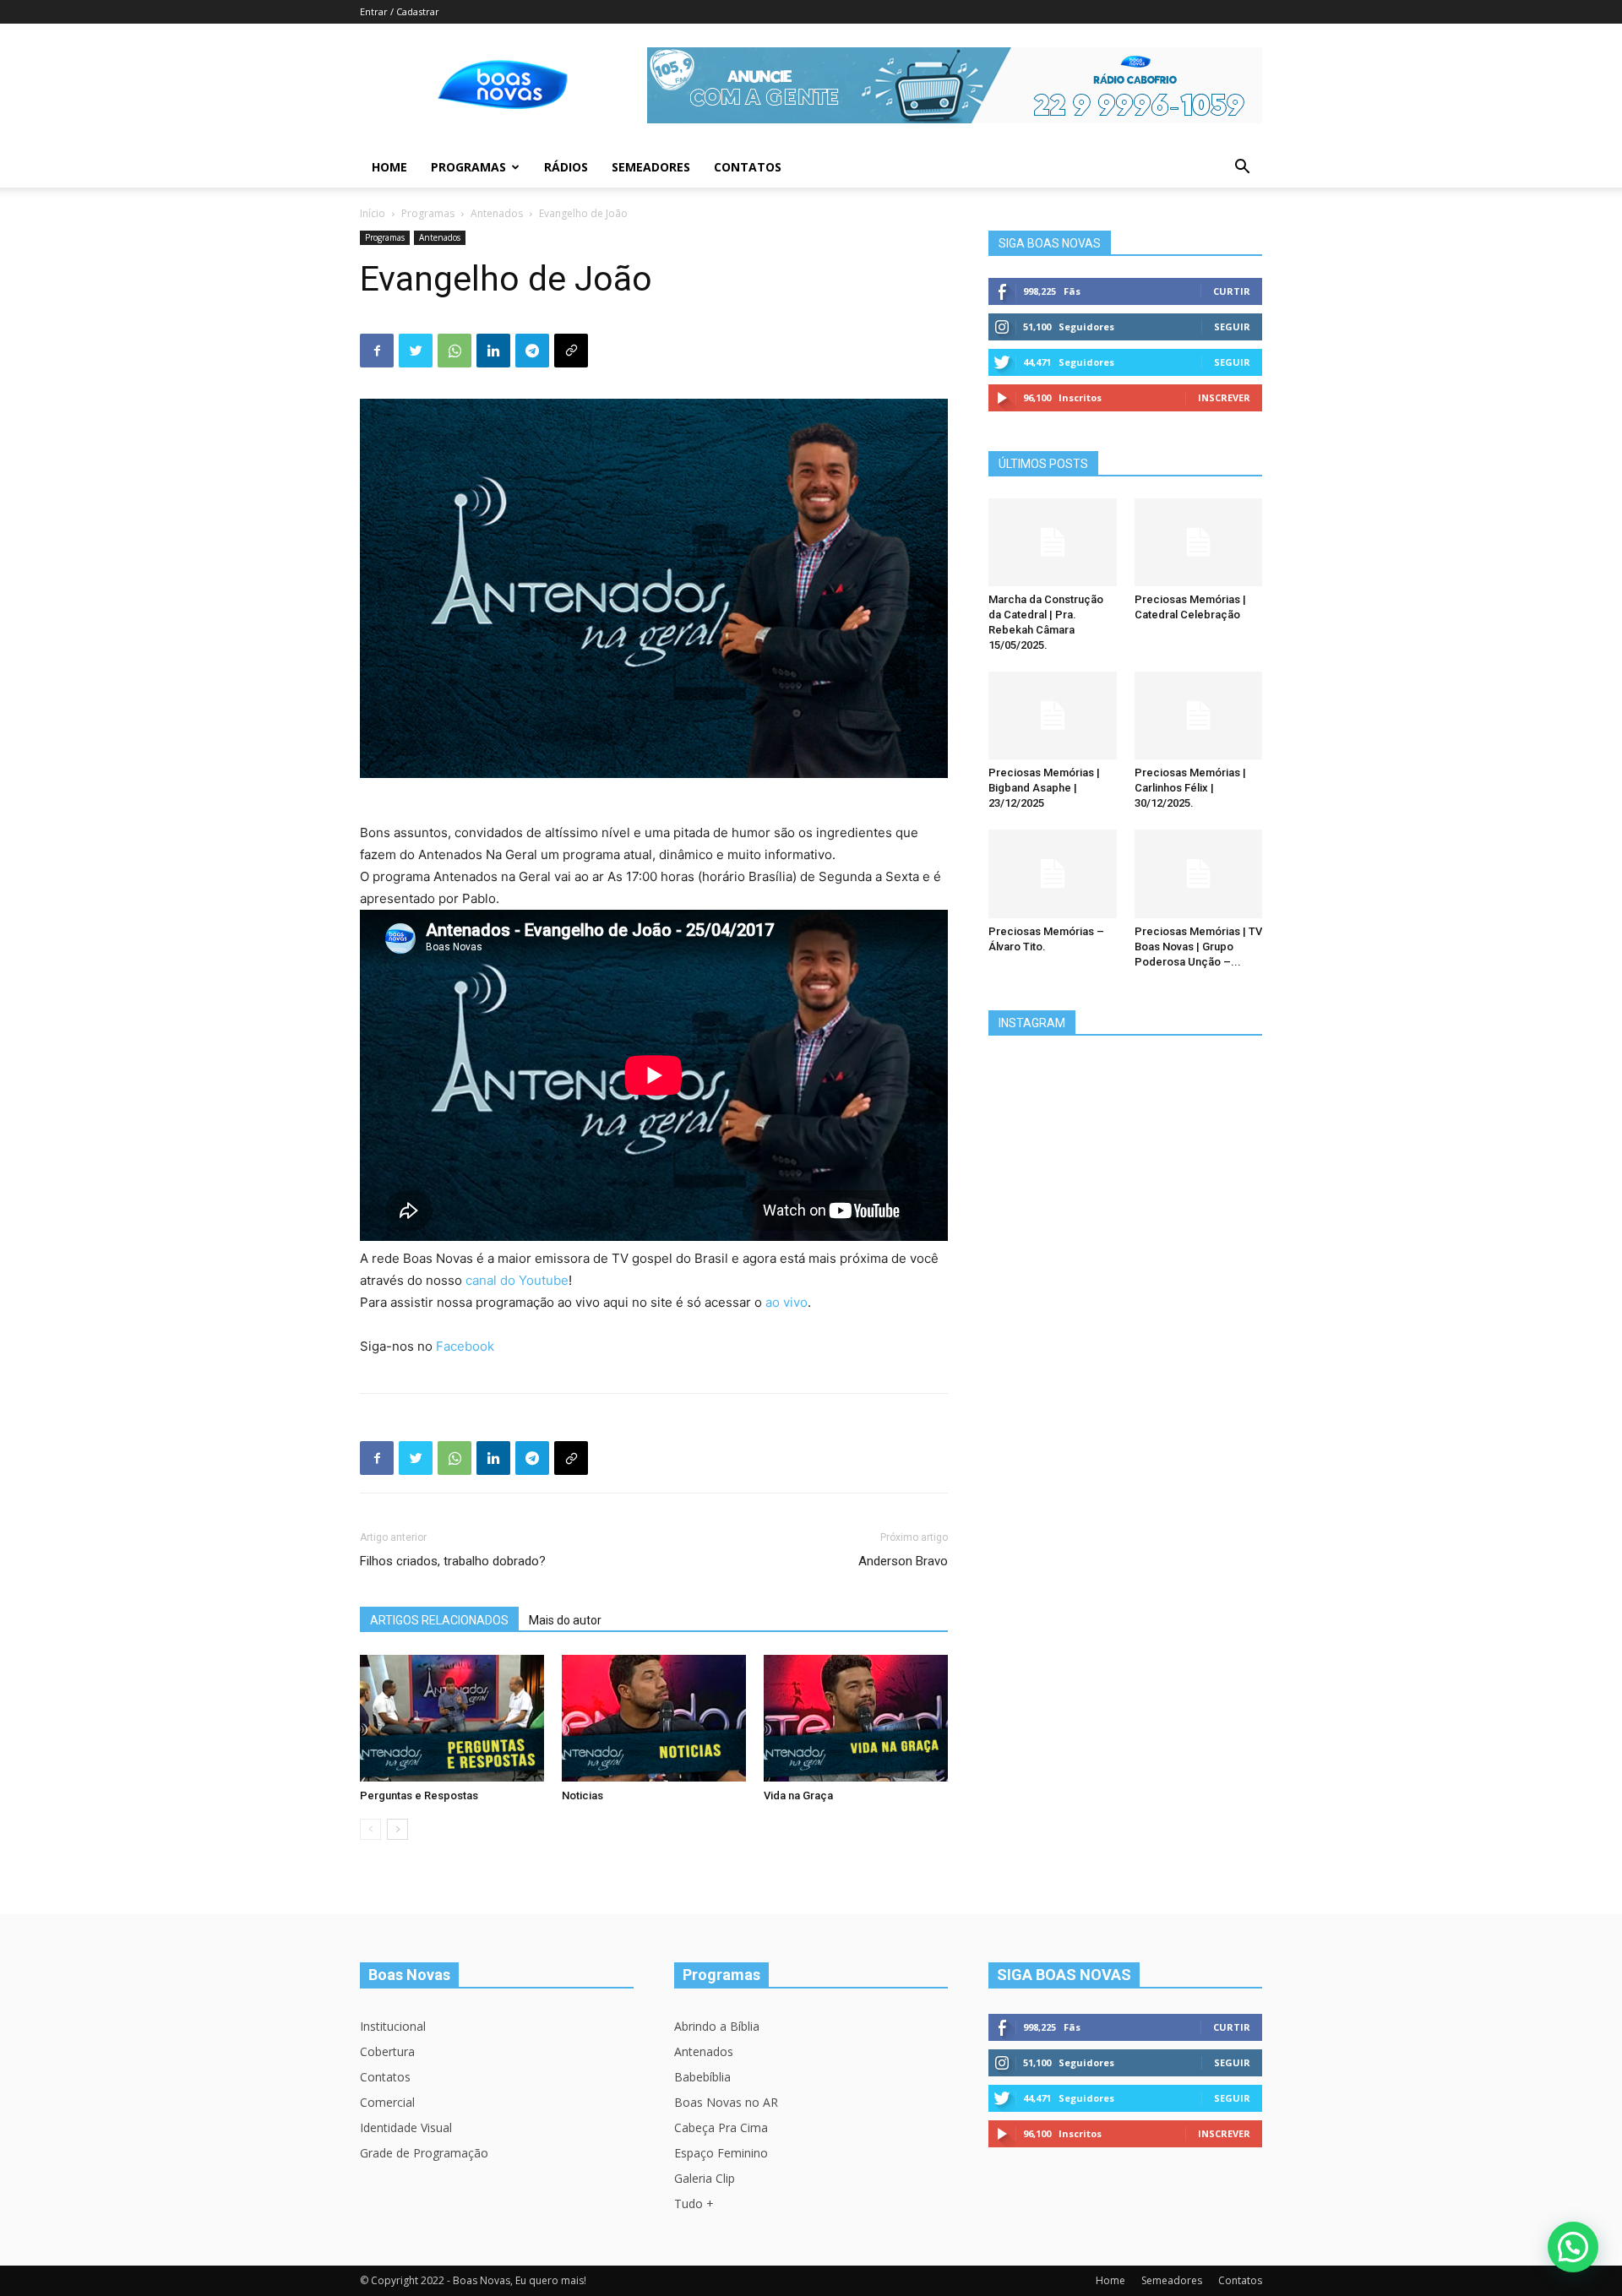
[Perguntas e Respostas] (452, 1718)
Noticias (582, 1795)
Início (373, 213)
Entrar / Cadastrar (400, 11)
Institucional (393, 2026)
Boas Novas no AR (726, 2102)
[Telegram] (532, 351)
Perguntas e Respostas (419, 1795)
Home (389, 167)
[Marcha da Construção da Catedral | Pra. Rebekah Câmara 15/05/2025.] (1053, 542)
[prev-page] (370, 1829)
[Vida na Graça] (856, 1718)
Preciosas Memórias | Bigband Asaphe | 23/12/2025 (1044, 788)
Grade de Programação (424, 2153)
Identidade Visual (406, 2127)
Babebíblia (702, 2077)
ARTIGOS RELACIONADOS (439, 1620)
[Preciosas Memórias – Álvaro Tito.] (1053, 873)
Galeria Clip (705, 2178)
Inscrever (1224, 397)
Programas (468, 167)
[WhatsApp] (454, 351)
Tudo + (694, 2204)
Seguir (1232, 326)
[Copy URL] (571, 351)
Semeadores (651, 167)
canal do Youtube (517, 1280)
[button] (1242, 169)
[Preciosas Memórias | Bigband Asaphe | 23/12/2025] (1053, 715)
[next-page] (397, 1829)
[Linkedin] (493, 351)
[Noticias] (654, 1718)
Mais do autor (565, 1620)
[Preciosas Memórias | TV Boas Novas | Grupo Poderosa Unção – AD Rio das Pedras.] (1199, 873)
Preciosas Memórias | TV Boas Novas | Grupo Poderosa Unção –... (1198, 947)
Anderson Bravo (903, 1561)
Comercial (387, 2102)
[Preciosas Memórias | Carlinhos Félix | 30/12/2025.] (1199, 715)
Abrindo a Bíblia (717, 2026)
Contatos (748, 167)
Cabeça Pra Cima (721, 2127)
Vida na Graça (798, 1795)
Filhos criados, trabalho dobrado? (453, 1561)
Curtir (1232, 291)
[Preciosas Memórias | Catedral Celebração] (1199, 542)
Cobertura (387, 2051)
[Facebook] (377, 351)
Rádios (566, 167)
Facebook (465, 1346)
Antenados (497, 213)
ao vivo (787, 1302)
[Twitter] (416, 351)
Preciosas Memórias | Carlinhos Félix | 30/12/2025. (1190, 788)
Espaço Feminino (721, 2153)
